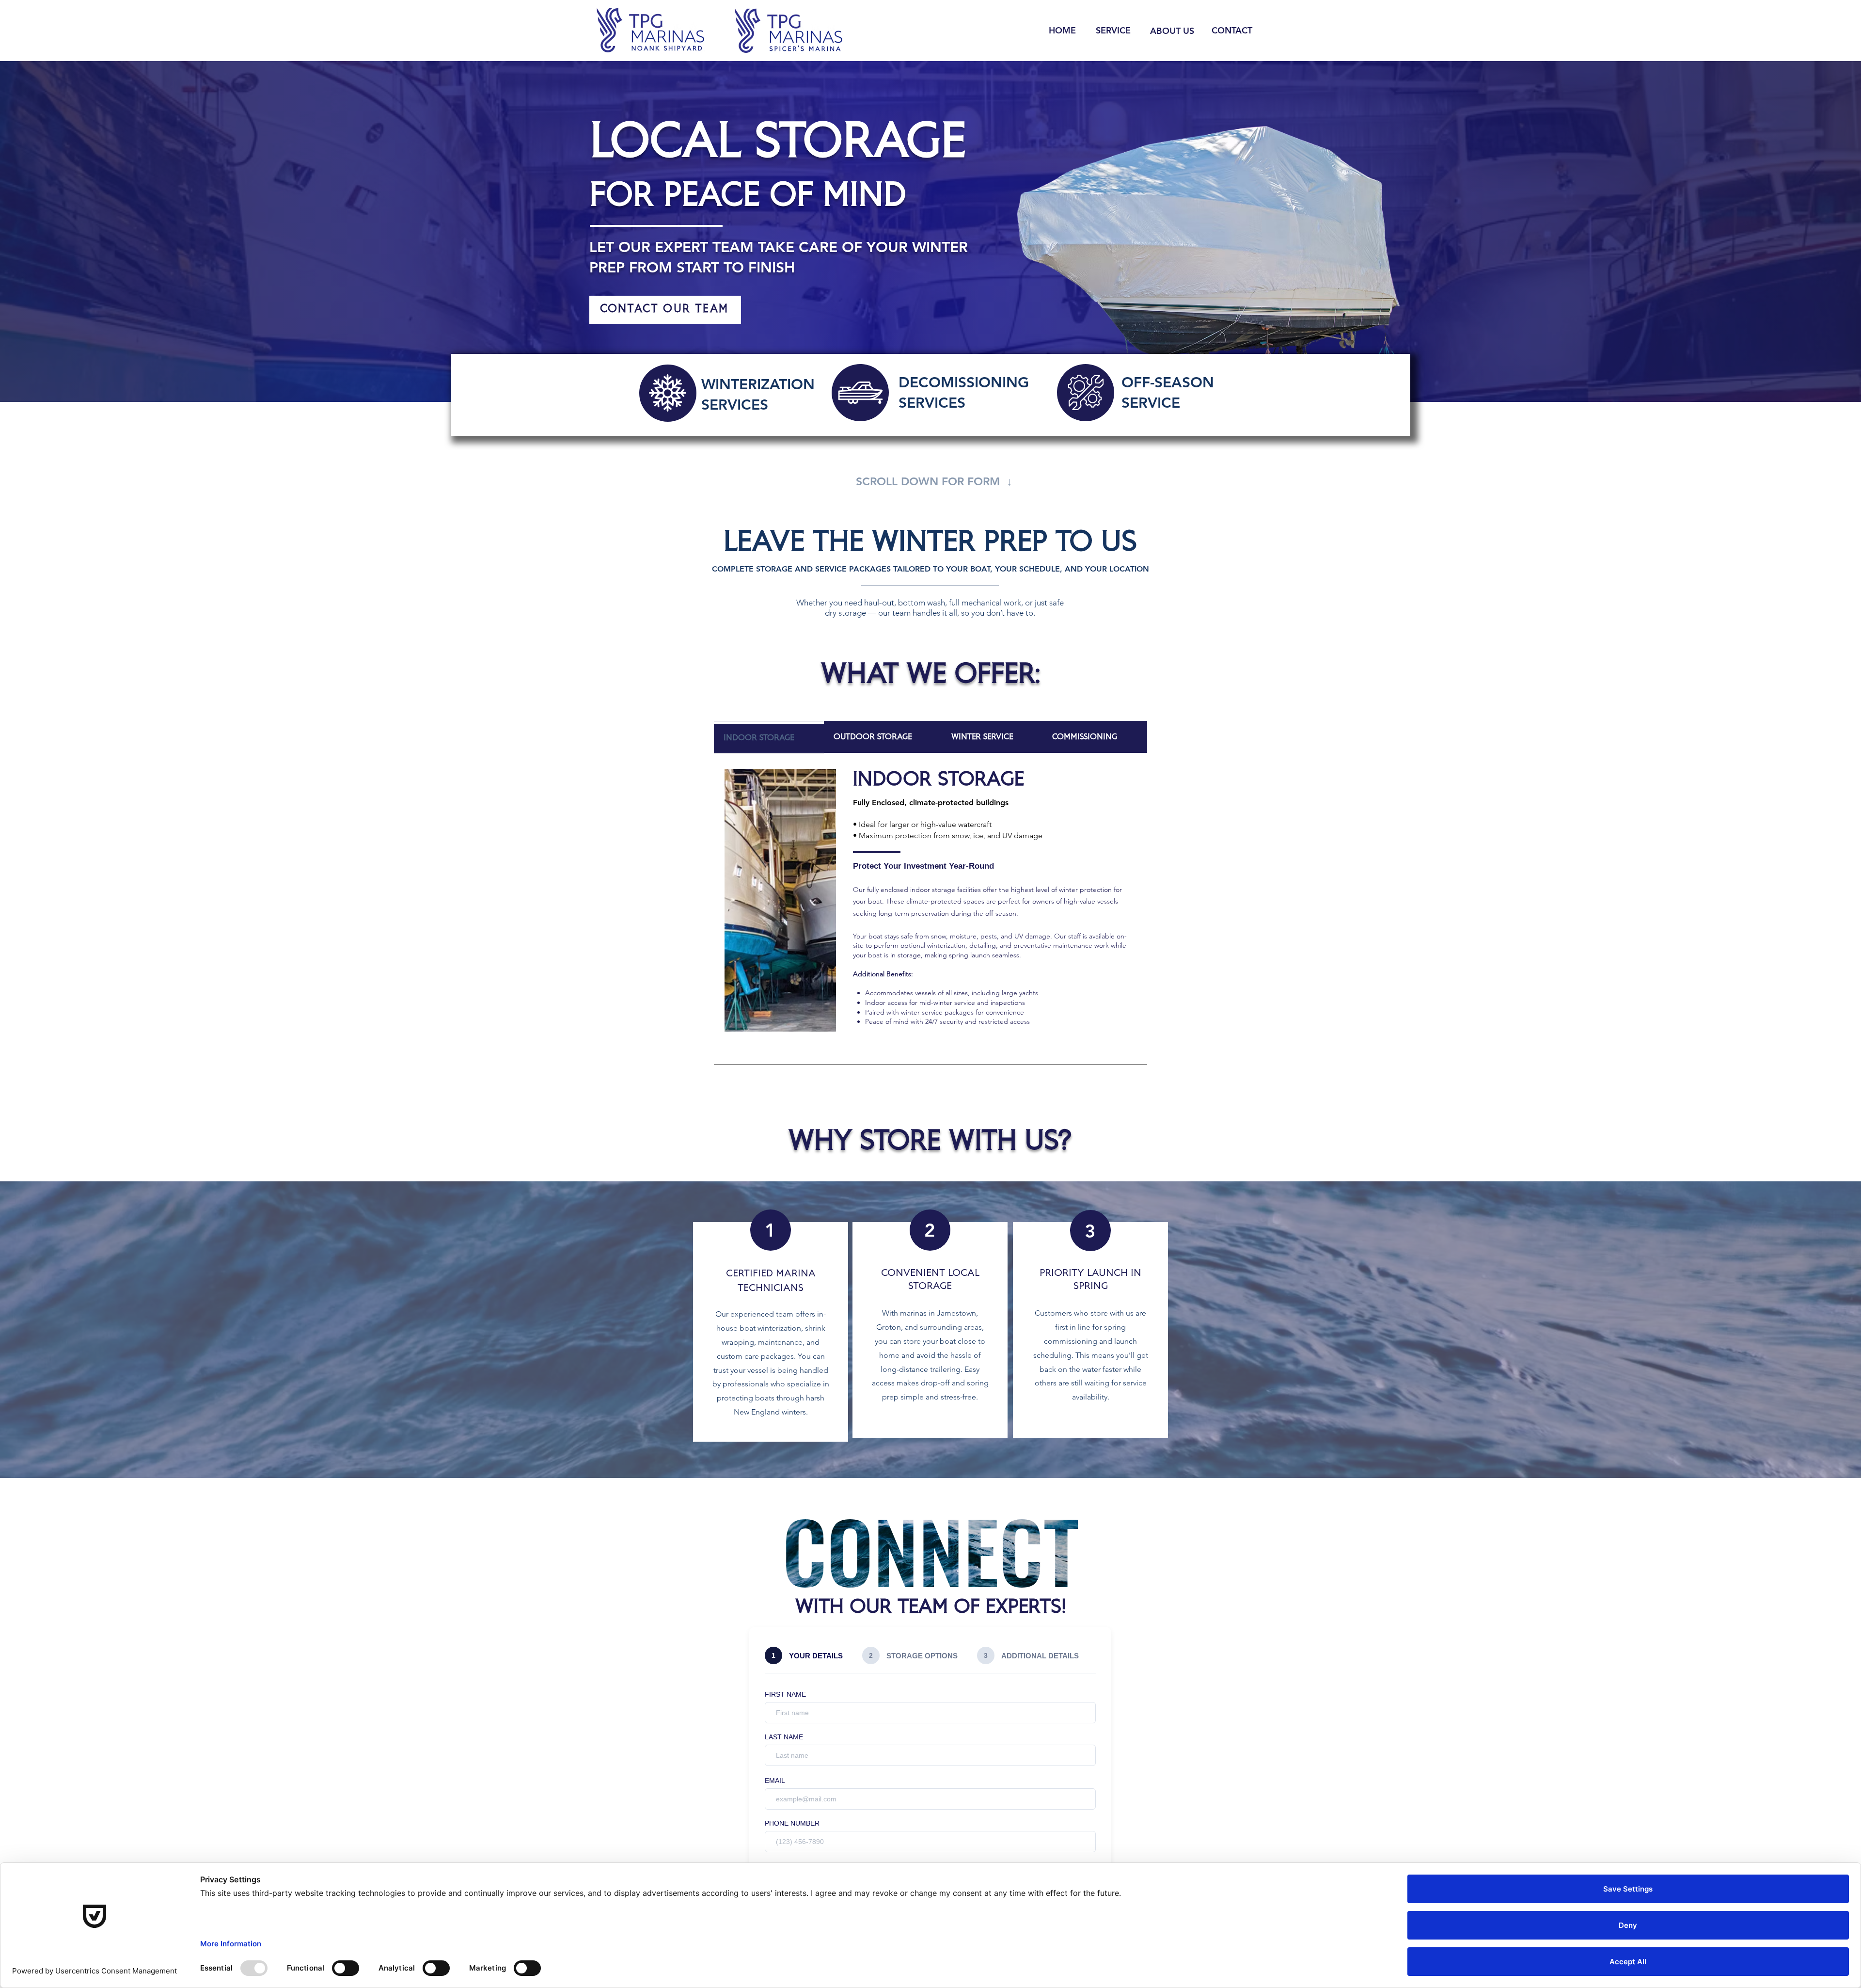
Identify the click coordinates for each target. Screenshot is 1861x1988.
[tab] (769, 737)
